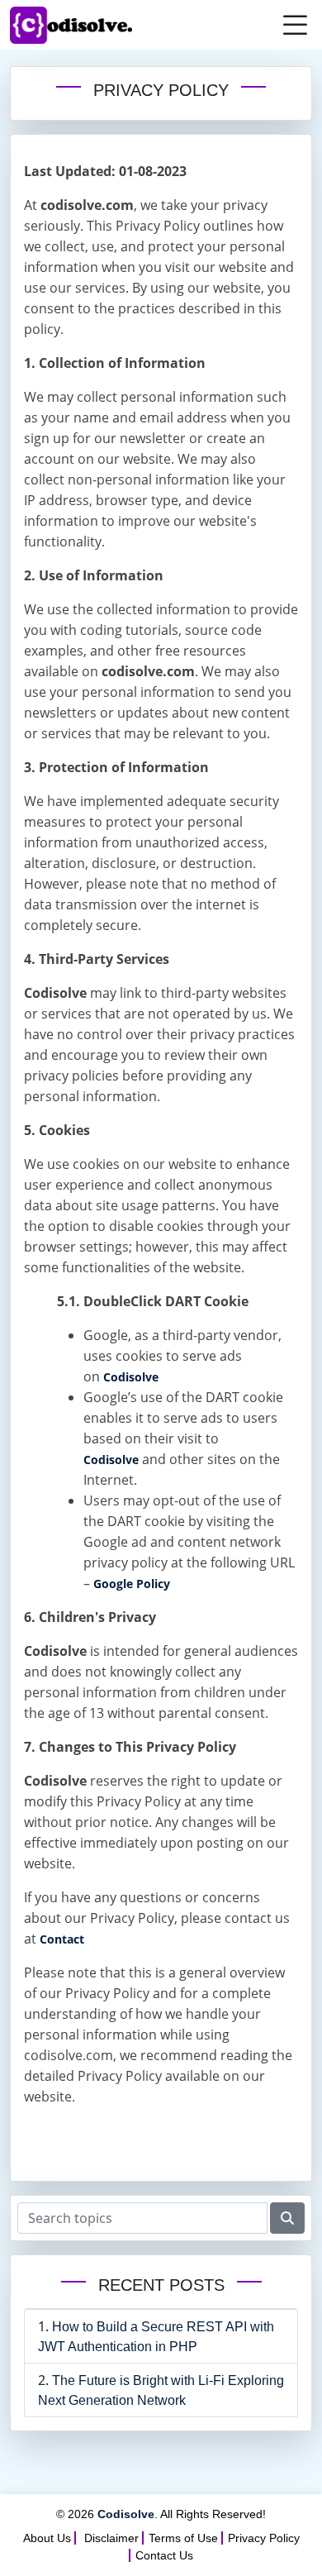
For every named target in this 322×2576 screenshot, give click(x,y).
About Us (47, 2538)
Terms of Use (183, 2538)
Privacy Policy (264, 2538)
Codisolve (131, 1377)
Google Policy (132, 1584)
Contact (62, 1939)
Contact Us (164, 2555)
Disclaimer (111, 2538)
